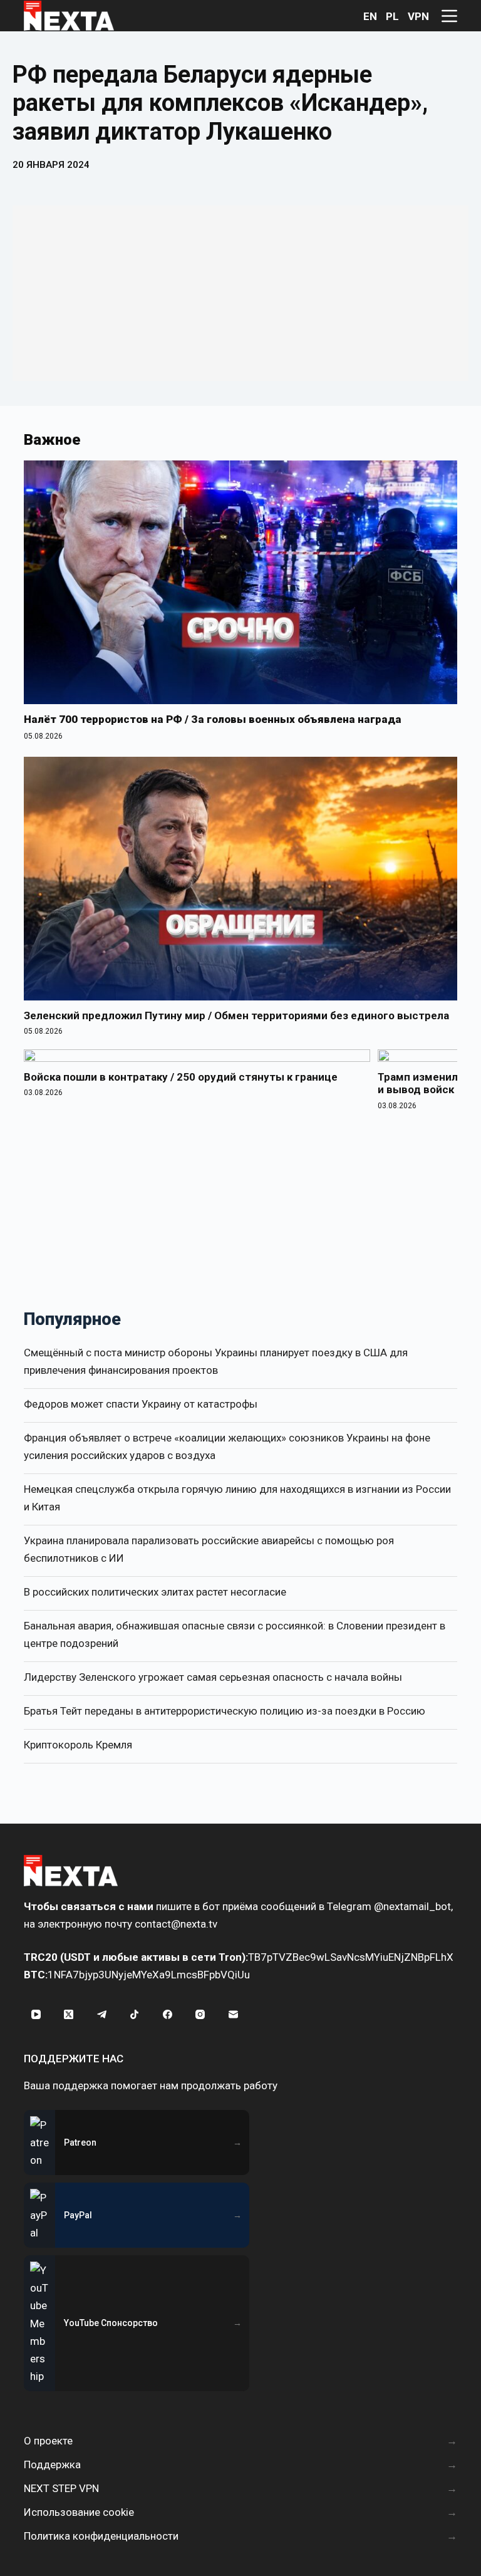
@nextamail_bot (412, 1906)
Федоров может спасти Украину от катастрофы (141, 1404)
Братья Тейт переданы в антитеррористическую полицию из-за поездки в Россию (225, 1711)
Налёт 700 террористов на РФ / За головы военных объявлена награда (213, 719)
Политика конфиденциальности (101, 2536)
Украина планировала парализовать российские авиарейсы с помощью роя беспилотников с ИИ (209, 1549)
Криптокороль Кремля (78, 1745)
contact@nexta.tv (176, 1924)
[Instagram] (200, 2014)
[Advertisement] (240, 293)
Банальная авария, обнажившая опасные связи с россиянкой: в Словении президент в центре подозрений (235, 1634)
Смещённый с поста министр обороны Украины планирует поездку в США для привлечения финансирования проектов (216, 1361)
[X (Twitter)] (69, 2014)
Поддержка (52, 2464)
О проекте (48, 2441)
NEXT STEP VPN (61, 2488)
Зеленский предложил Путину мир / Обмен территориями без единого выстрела (236, 1015)
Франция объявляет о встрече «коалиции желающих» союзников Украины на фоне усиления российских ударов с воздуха (227, 1446)
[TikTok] (135, 2014)
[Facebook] (167, 2014)
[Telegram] (101, 2014)
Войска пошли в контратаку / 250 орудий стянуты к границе (181, 1077)
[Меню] (449, 16)
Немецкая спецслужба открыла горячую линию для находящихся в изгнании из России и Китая (237, 1498)
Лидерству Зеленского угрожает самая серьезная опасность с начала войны (213, 1677)
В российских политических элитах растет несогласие (155, 1592)
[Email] (233, 2014)
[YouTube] (36, 2014)
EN (370, 16)
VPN (418, 16)
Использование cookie (79, 2512)
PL (392, 16)
